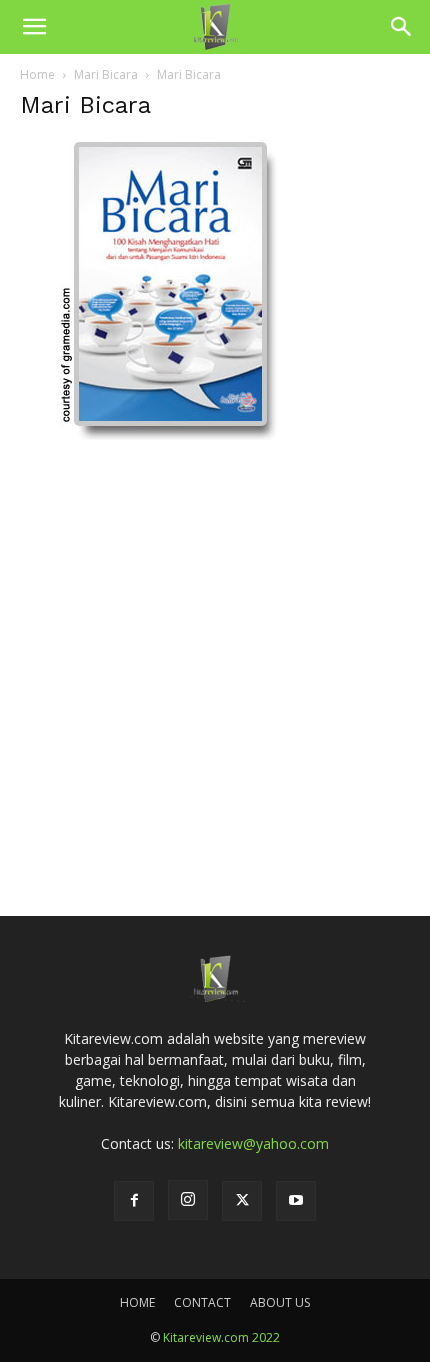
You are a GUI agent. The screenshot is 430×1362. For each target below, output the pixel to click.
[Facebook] (134, 1201)
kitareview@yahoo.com (253, 1143)
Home (37, 74)
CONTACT (202, 1302)
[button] (34, 27)
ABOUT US (280, 1302)
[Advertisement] (215, 649)
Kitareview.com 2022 (221, 1337)
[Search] (402, 27)
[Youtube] (296, 1201)
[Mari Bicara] (170, 434)
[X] (242, 1201)
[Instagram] (188, 1200)
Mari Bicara (106, 74)
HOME (137, 1302)
